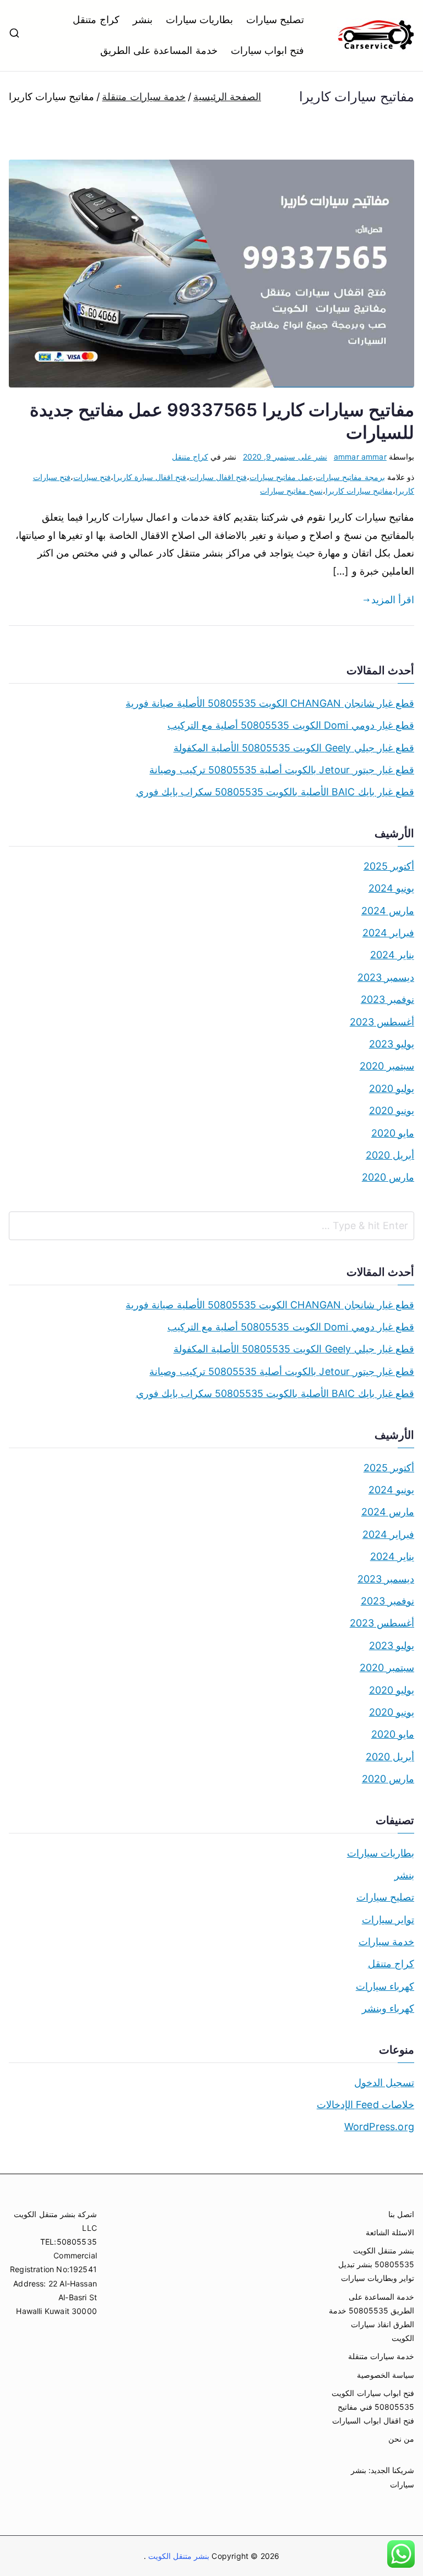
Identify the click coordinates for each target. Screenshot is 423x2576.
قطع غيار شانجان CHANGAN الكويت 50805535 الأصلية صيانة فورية (270, 703)
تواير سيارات (388, 1920)
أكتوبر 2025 (389, 866)
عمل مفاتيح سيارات (281, 477)
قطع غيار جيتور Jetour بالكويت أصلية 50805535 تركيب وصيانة (282, 770)
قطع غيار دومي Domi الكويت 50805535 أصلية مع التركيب (291, 725)
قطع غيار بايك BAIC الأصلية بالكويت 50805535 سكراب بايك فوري (275, 792)
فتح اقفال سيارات (218, 477)
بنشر (143, 20)
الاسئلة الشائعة (390, 2232)
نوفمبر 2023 (387, 999)
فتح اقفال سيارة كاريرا (150, 477)
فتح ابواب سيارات (267, 50)
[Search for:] (211, 1226)
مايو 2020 (393, 1133)
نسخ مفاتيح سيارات (291, 491)
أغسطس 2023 (382, 1022)
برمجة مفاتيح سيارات (350, 477)
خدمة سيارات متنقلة (381, 2356)
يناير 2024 (392, 955)
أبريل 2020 (390, 1155)
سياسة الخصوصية (386, 2375)
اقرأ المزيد (393, 600)
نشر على (285, 457)
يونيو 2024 (391, 888)
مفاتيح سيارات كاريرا (359, 491)
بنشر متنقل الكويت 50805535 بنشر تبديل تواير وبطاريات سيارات (376, 2264)
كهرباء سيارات (385, 1986)
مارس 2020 (388, 1177)
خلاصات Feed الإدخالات (365, 2105)
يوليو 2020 (392, 1088)
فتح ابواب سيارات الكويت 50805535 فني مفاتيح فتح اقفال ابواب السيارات (373, 2407)
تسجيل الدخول (384, 2083)
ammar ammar (360, 457)
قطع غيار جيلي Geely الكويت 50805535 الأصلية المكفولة (294, 748)
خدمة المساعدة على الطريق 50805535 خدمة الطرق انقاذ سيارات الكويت (372, 2318)
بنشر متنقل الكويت (178, 2556)
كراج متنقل (96, 20)
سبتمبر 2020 (387, 1066)
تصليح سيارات (275, 20)
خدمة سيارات (386, 1942)
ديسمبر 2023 (386, 977)
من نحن (401, 2439)
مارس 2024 (388, 911)
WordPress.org (379, 2127)
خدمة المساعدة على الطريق (159, 50)
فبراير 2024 (388, 933)
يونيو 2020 (392, 1110)
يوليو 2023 (392, 1044)
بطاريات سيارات (199, 20)
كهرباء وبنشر (388, 2008)
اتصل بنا (401, 2214)
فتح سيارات (92, 477)
